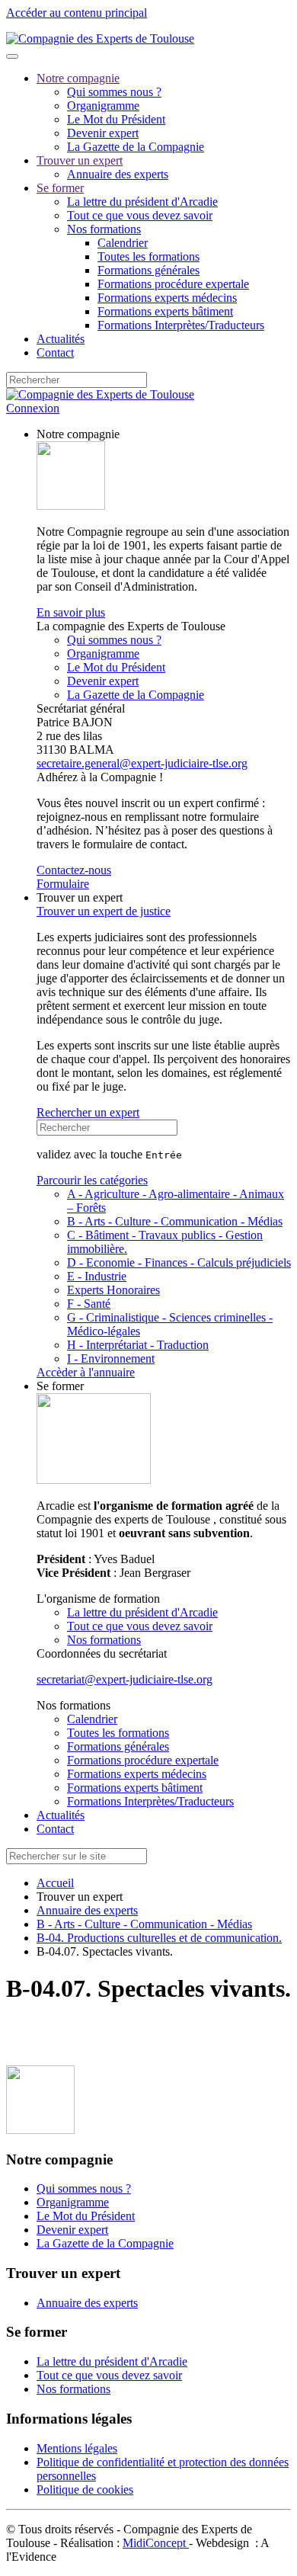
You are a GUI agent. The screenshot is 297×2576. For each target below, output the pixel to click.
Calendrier (123, 243)
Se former (60, 188)
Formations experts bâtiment (165, 311)
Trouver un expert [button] (80, 897)
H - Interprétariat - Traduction (138, 1345)
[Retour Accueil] (100, 38)
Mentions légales (77, 2448)
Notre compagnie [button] (78, 434)
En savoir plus (71, 612)
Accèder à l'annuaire (86, 1372)
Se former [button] (60, 1386)
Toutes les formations (148, 256)
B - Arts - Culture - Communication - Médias (175, 1221)
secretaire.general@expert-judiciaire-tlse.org (142, 763)
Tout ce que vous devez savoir (140, 215)
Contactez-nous (74, 870)
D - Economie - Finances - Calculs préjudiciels (179, 1262)
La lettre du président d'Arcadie (142, 202)
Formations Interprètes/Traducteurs (181, 325)
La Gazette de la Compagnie (136, 147)
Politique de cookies (85, 2489)
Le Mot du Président (116, 119)
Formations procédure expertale (173, 284)
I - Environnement (111, 1358)
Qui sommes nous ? (114, 92)
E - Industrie (97, 1276)
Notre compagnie (78, 78)
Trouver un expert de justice (104, 911)
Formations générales (148, 270)
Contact (55, 352)
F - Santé (89, 1304)
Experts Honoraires (113, 1290)
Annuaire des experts (118, 174)
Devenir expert (103, 133)
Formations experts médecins (167, 298)
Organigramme (103, 106)
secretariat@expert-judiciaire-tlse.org (125, 1679)
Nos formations (104, 229)
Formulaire (63, 884)
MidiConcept (156, 2543)
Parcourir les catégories (92, 1180)
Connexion (33, 408)
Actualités (61, 339)
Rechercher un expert (88, 1112)
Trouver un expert (80, 160)
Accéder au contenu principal (77, 13)
